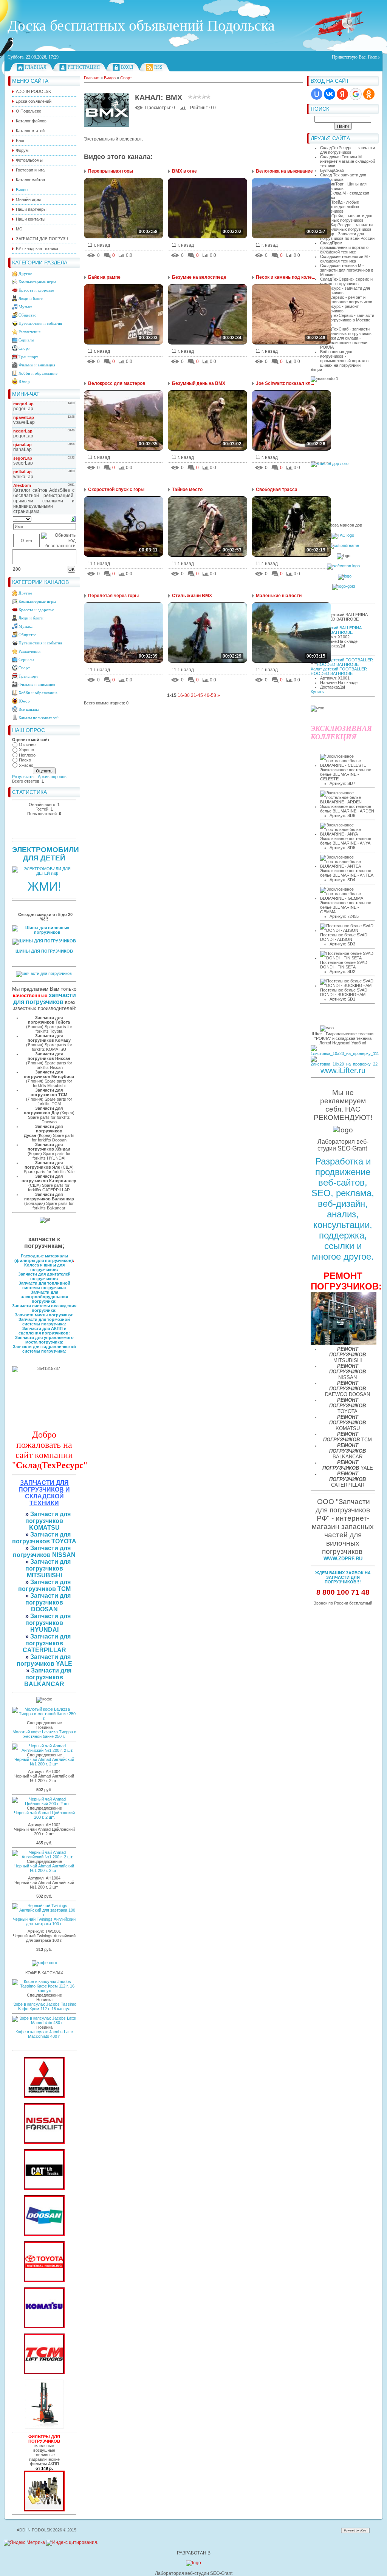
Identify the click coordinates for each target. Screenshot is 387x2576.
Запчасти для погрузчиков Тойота (49, 1020)
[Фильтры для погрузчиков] (44, 2510)
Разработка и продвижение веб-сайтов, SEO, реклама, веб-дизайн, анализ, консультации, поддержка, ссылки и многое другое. (343, 1209)
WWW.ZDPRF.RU (343, 1559)
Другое (25, 273)
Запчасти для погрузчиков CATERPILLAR (47, 1643)
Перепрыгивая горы (111, 171)
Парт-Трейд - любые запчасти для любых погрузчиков (340, 207)
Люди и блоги (31, 298)
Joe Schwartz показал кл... (285, 383)
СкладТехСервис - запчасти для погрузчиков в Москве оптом (347, 320)
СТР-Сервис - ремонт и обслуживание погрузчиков (346, 300)
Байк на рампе (104, 277)
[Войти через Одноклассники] (369, 94)
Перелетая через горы (113, 596)
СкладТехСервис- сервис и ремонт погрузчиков (346, 281)
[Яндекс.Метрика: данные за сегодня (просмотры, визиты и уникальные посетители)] (24, 2543)
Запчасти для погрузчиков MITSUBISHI (48, 1568)
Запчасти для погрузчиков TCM (45, 1585)
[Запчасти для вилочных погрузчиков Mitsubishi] (44, 2096)
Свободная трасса (277, 490)
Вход (127, 67)
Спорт (24, 348)
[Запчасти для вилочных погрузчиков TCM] (44, 2373)
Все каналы (29, 709)
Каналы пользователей (39, 718)
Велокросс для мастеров (117, 383)
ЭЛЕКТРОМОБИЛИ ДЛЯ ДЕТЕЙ (46, 854)
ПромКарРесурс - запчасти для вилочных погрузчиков (346, 227)
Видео (110, 78)
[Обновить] (73, 519)
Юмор (24, 381)
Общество (28, 315)
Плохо (25, 760)
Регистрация (84, 67)
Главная (36, 67)
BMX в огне (184, 171)
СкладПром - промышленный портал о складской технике (344, 247)
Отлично (27, 744)
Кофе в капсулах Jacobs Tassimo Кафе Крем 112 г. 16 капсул (44, 2006)
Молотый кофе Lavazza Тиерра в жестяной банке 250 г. (44, 1734)
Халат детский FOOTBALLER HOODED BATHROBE (339, 671)
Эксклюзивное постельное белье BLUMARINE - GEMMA (346, 907)
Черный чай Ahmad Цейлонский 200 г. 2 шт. (44, 1815)
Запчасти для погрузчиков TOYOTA (44, 1538)
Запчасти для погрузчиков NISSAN (44, 1551)
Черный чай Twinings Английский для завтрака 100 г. (44, 1921)
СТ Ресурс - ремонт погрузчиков (339, 309)
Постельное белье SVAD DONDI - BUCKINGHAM (344, 992)
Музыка (26, 307)
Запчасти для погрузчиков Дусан (43, 1131)
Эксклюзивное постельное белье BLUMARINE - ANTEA (347, 873)
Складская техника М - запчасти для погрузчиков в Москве (347, 270)
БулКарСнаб (332, 170)
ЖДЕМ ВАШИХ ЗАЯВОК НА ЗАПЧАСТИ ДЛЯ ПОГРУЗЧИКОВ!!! (343, 1577)
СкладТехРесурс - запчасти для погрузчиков (348, 150)
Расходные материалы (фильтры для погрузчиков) (44, 1258)
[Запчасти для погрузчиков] (44, 2188)
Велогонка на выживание (284, 171)
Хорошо (26, 750)
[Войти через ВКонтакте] (330, 94)
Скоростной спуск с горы (116, 490)
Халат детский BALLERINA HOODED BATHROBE (336, 630)
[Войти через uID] (317, 94)
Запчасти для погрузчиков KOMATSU (48, 1521)
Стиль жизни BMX (192, 596)
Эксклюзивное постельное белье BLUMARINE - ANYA (346, 841)
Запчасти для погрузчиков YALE (44, 1660)
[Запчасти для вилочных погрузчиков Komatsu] (44, 2327)
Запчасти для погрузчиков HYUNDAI (48, 1623)
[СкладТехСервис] (44, 2427)
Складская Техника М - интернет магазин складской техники (348, 161)
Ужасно (26, 765)
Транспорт (28, 357)
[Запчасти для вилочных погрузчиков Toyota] (44, 2281)
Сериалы (26, 340)
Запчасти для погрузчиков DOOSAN (48, 1602)
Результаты (23, 777)
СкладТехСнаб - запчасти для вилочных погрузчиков (346, 331)
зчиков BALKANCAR (44, 1681)
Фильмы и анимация (37, 365)
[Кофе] (44, 1963)
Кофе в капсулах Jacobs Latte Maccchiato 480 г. (44, 2034)
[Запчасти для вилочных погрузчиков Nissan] (44, 2142)
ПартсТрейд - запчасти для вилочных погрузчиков (346, 218)
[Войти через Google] (356, 94)
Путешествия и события (40, 323)
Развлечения (29, 332)
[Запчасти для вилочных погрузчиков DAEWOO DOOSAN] (44, 2235)
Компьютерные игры (37, 282)
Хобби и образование (38, 373)
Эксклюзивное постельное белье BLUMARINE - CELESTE (346, 774)
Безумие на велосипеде (199, 277)
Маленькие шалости (279, 596)
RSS (158, 67)
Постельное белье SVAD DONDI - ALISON (344, 937)
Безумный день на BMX (199, 383)
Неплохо (27, 755)
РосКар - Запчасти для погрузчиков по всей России (347, 236)
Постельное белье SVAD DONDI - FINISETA (344, 965)
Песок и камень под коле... (286, 277)
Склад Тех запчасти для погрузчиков (343, 177)
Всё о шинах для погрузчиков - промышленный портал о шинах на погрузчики (344, 358)
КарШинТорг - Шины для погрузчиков (343, 186)
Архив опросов (52, 777)
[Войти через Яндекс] (342, 94)
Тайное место (187, 490)
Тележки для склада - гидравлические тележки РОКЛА (344, 343)
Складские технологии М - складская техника (345, 259)
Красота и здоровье (36, 290)
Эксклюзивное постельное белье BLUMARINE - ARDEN (347, 809)
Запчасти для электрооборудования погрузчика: (44, 1297)
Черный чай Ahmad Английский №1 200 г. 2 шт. (44, 1762)
